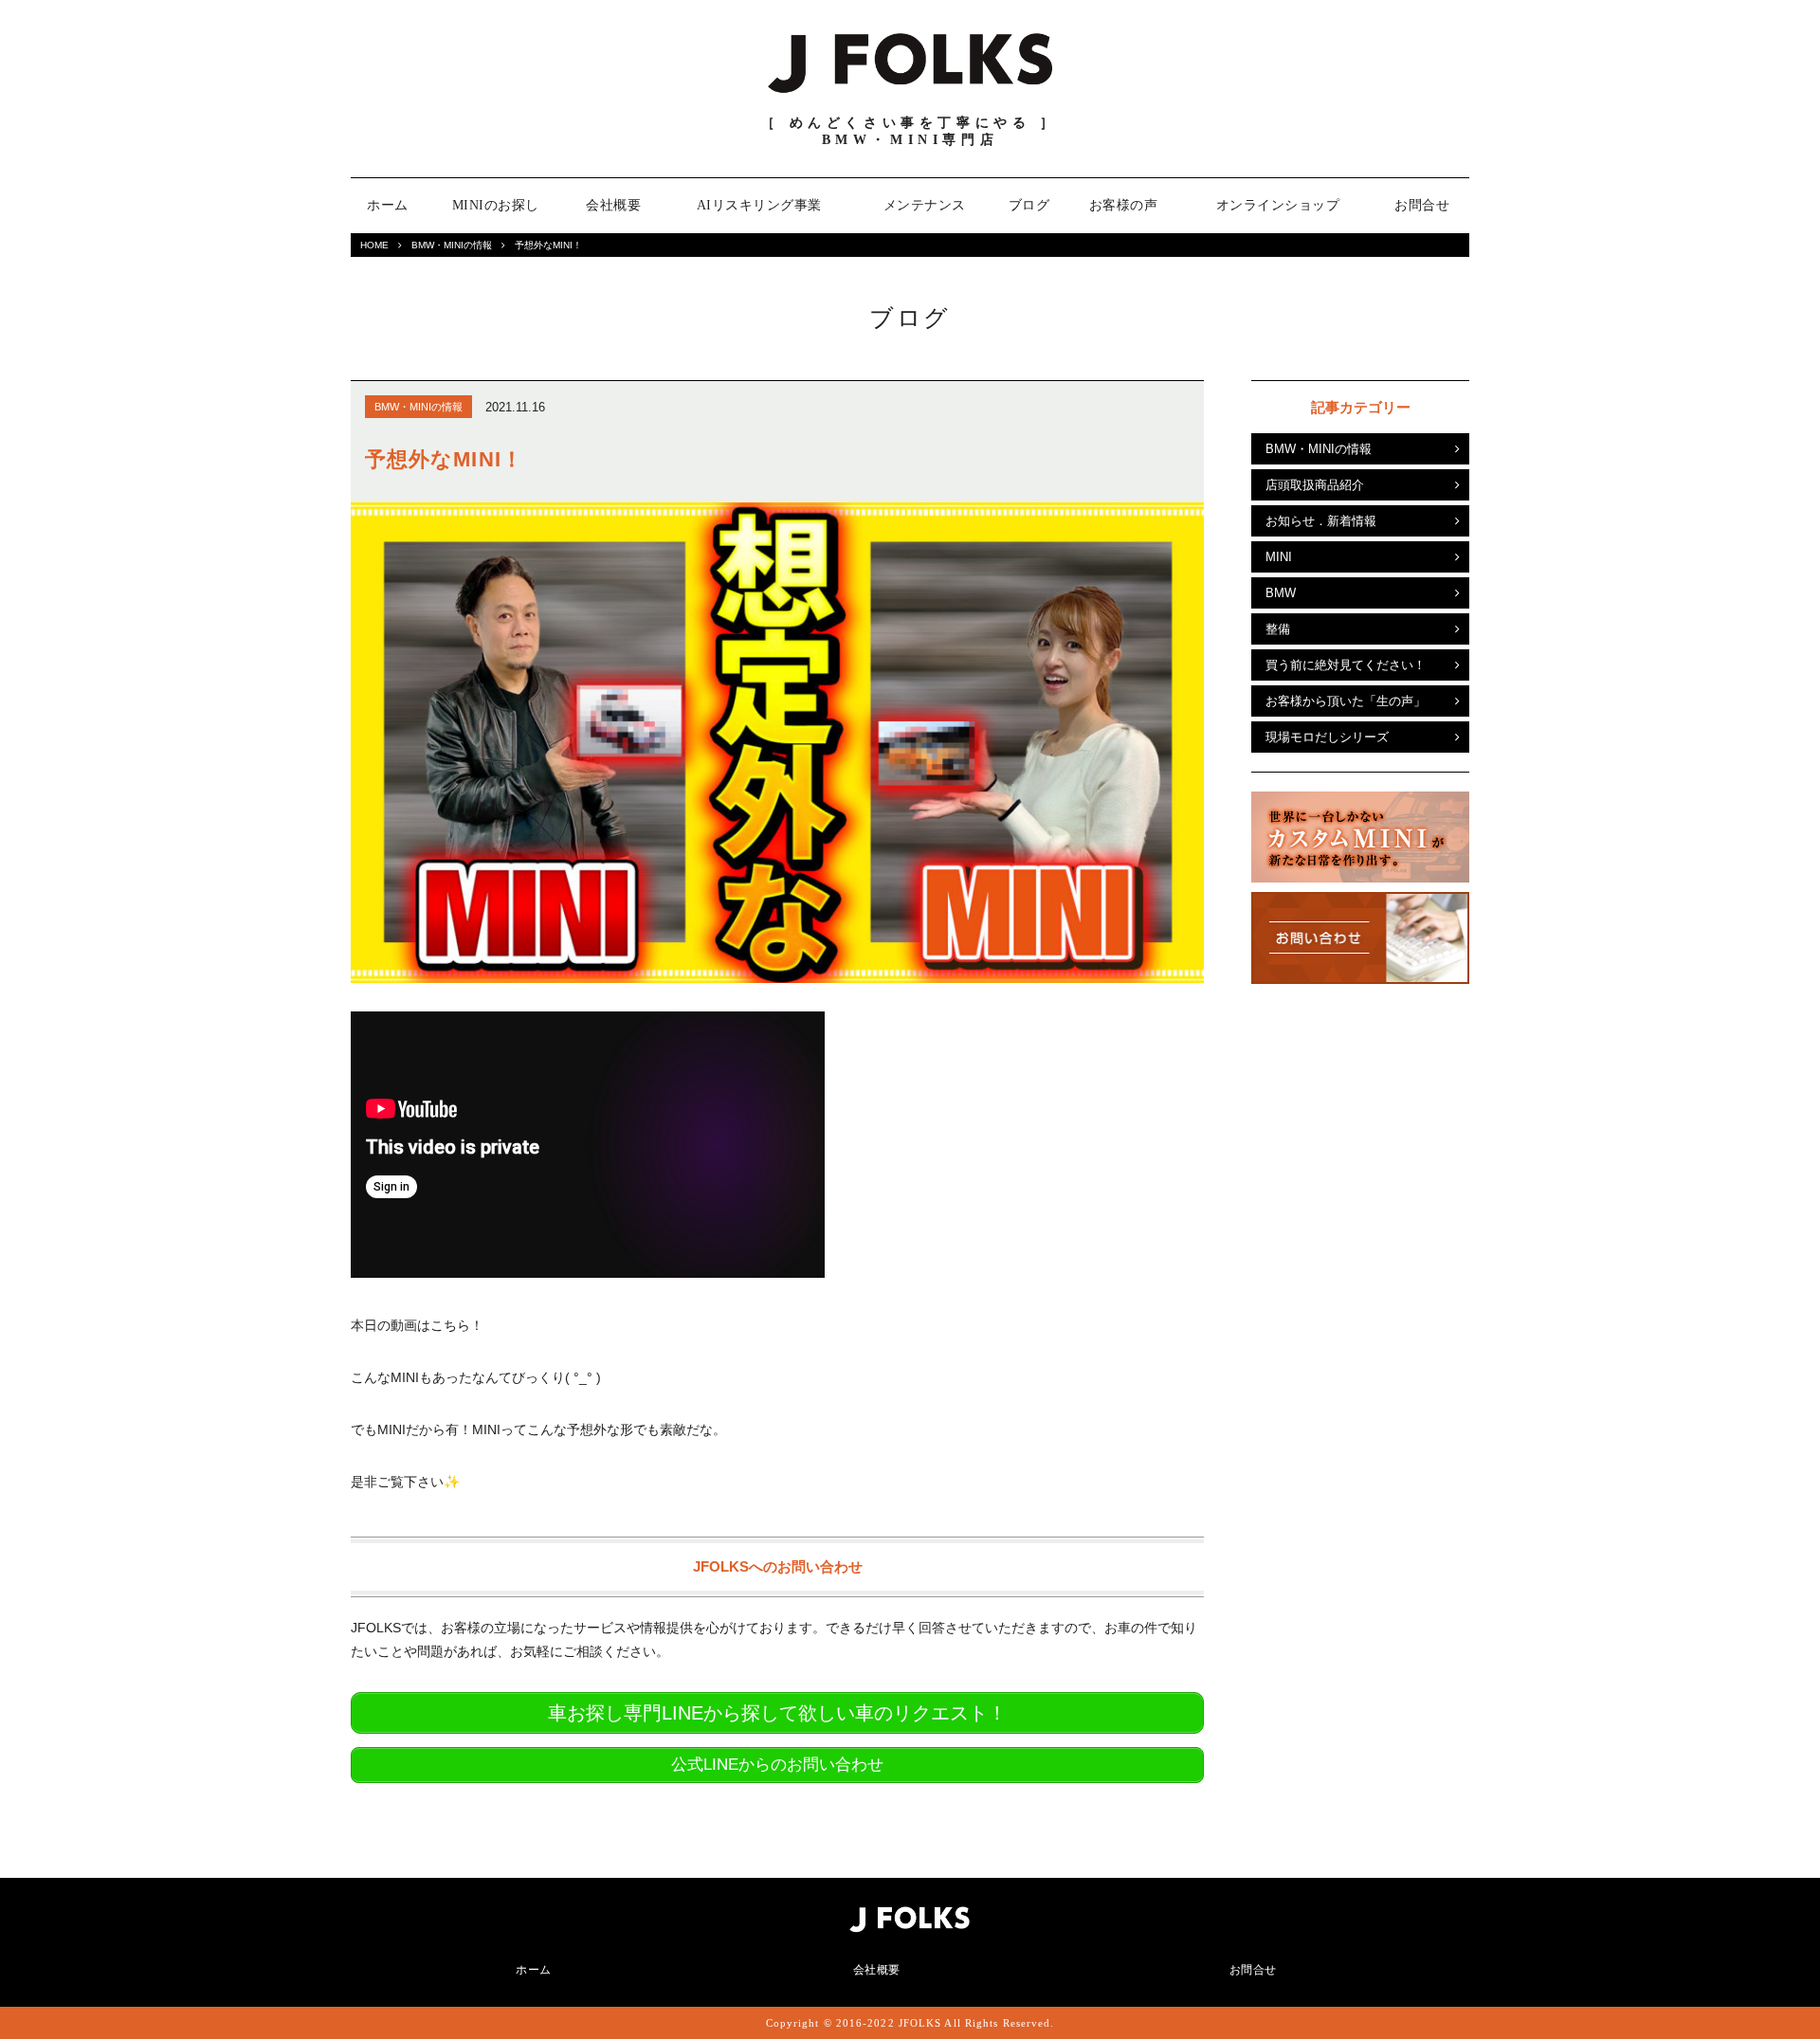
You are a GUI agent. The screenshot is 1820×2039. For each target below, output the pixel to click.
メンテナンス (925, 205)
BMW (1281, 593)
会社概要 (613, 205)
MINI (1279, 557)
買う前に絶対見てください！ (1346, 665)
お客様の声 (1124, 205)
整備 (1278, 629)
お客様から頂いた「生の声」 (1346, 701)
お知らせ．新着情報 (1321, 521)
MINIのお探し (496, 205)
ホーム (388, 205)
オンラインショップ (1278, 205)
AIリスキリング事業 (759, 205)
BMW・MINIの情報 (452, 245)
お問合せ (1422, 205)
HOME (374, 245)
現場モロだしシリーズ (1327, 737)
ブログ (1029, 205)
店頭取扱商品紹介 (1315, 485)
